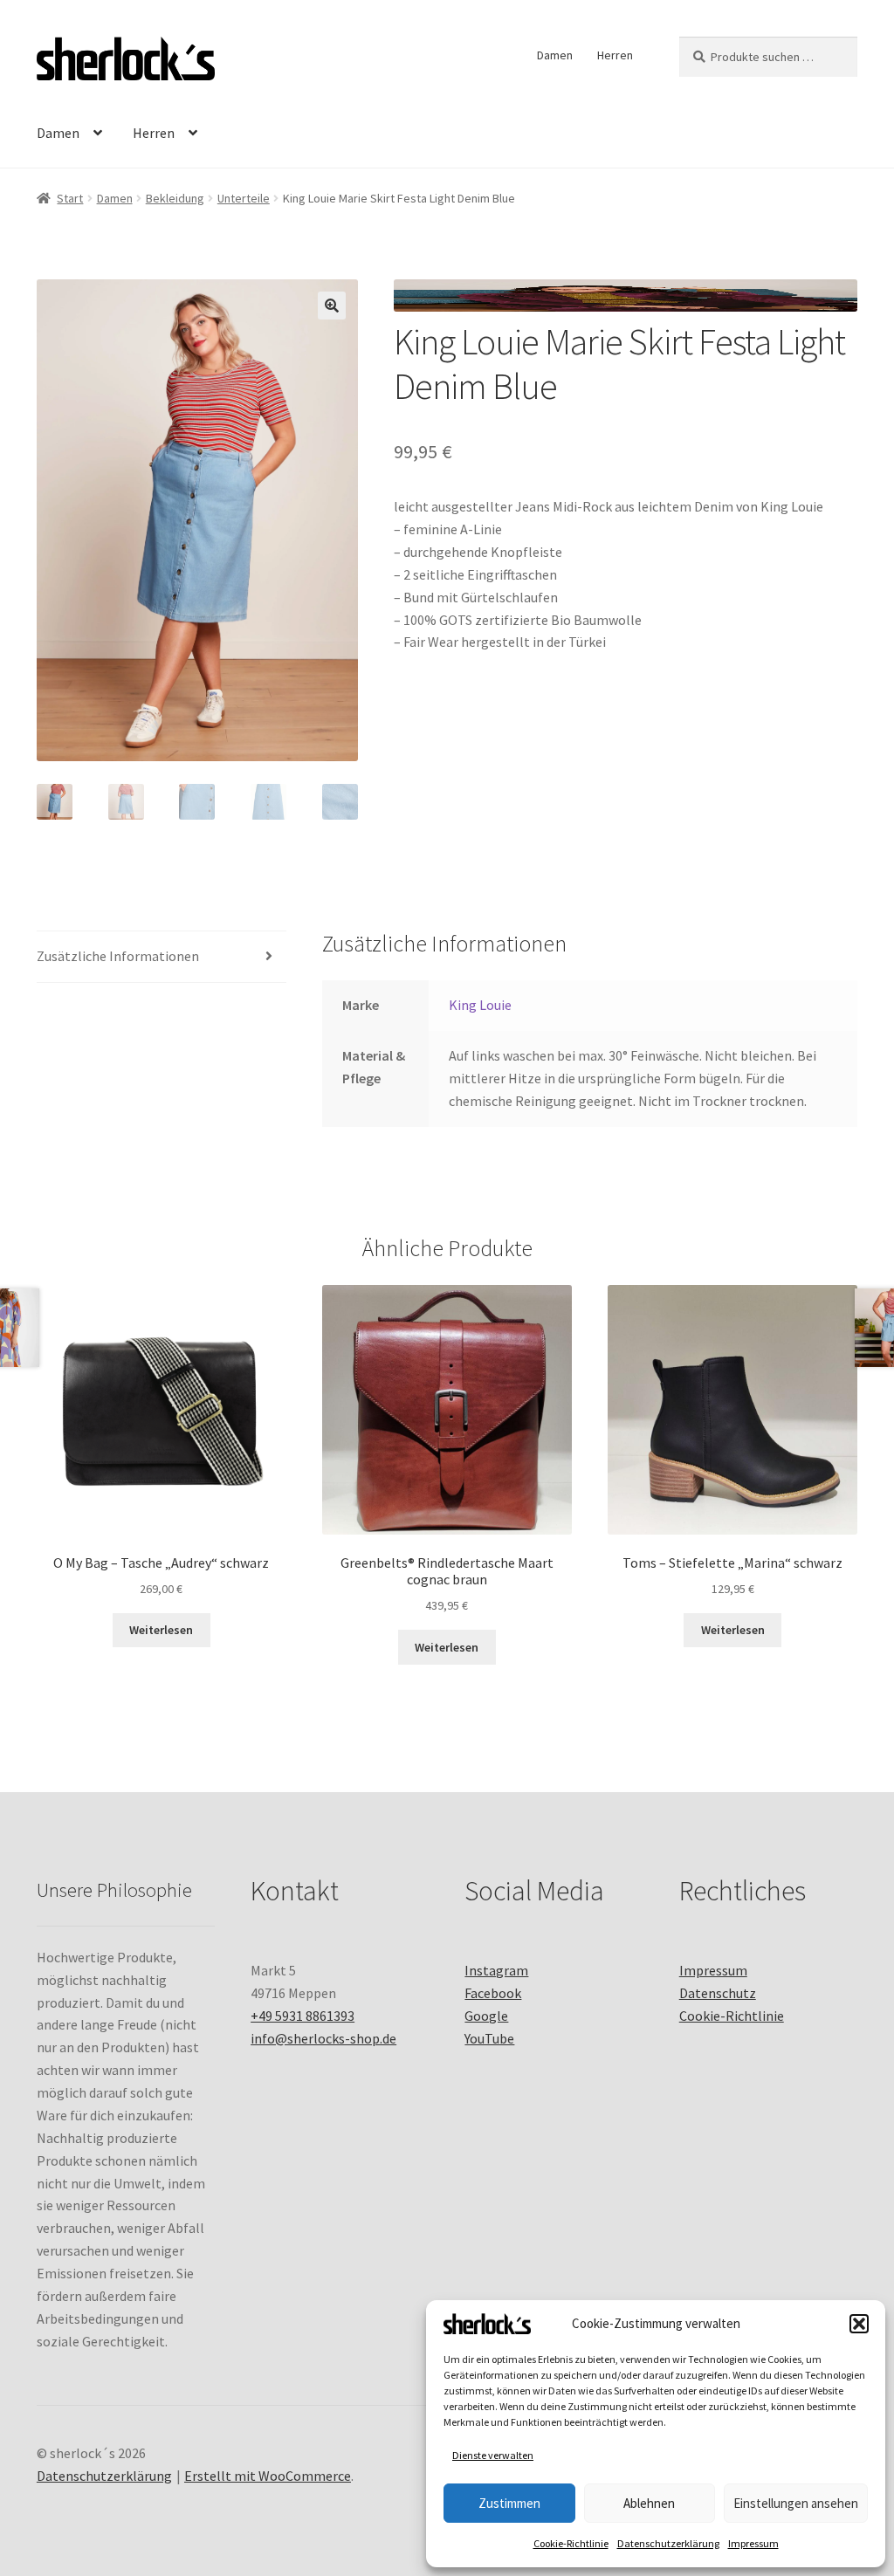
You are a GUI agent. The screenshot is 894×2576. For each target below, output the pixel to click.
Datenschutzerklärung (668, 2543)
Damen (555, 55)
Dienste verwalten (493, 2455)
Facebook (493, 1993)
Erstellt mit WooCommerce (268, 2476)
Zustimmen (509, 2503)
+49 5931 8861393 (303, 2016)
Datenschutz (718, 1993)
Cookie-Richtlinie (571, 2543)
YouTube (489, 2038)
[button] (859, 2324)
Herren (615, 55)
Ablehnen (649, 2503)
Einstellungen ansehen (796, 2503)
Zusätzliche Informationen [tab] (118, 956)
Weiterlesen (161, 1630)
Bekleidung (175, 198)
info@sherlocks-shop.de (323, 2038)
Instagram (496, 1970)
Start (70, 198)
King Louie (480, 1005)
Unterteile (244, 198)
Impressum (753, 2543)
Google (486, 2016)
